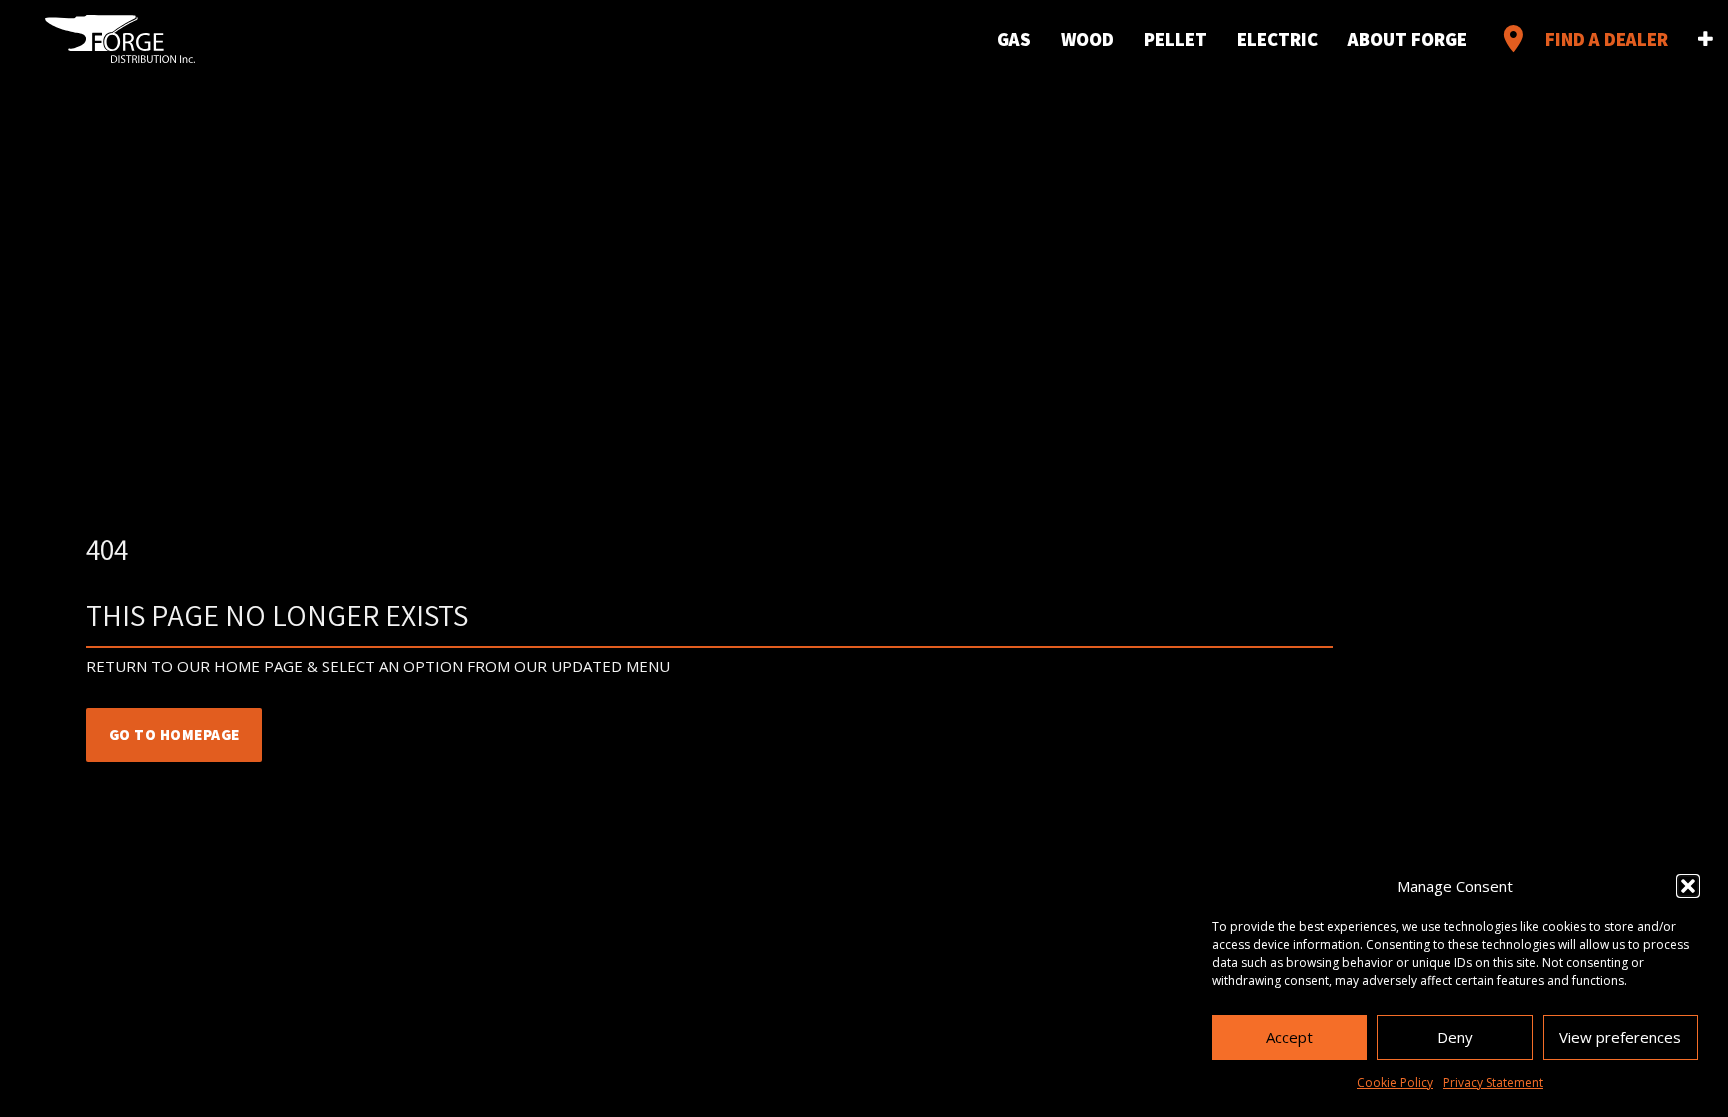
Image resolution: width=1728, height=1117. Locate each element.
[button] (1688, 886)
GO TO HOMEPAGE (174, 734)
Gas (1014, 39)
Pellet (1175, 39)
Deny (1455, 1037)
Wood (1087, 39)
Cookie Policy (1395, 1082)
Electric (1277, 39)
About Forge (1407, 39)
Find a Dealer (1582, 38)
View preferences (1620, 1037)
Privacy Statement (1493, 1082)
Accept (1289, 1037)
